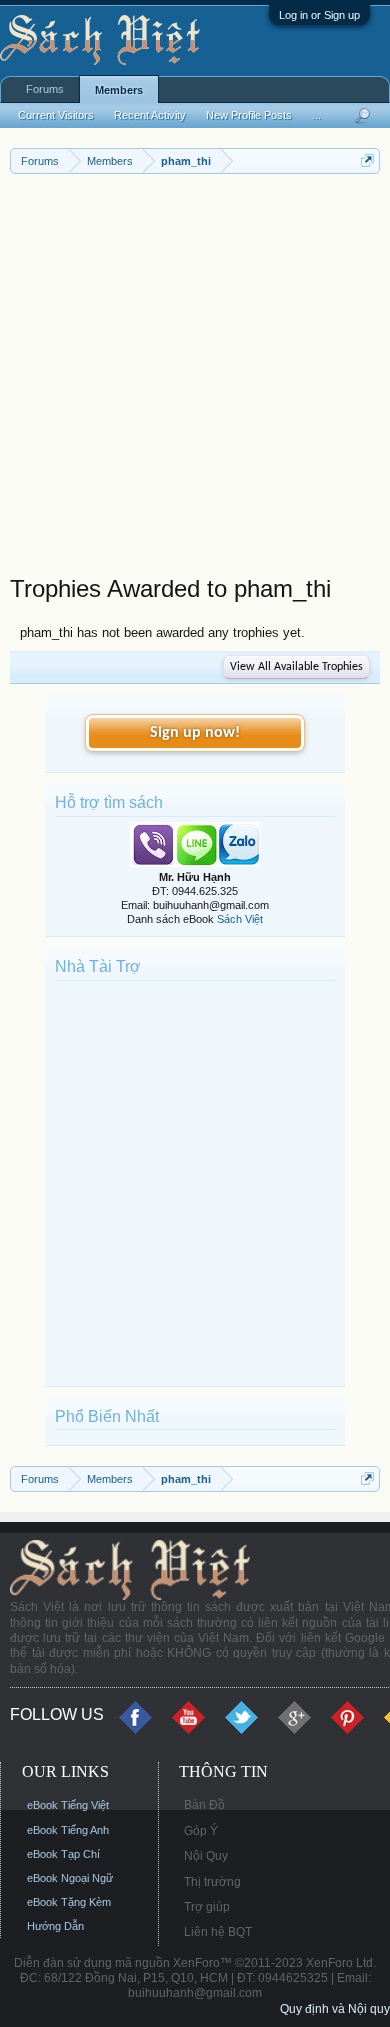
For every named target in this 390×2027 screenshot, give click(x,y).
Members (119, 90)
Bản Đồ (204, 1805)
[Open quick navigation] (367, 160)
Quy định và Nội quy (335, 2009)
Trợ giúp (207, 1907)
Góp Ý (201, 1831)
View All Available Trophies (296, 667)
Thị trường (212, 1882)
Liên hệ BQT (218, 1932)
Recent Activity (150, 115)
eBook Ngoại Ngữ (70, 1878)
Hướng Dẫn (55, 1926)
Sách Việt (240, 919)
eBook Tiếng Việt (68, 1805)
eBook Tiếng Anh (68, 1830)
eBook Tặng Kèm (69, 1902)
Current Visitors (56, 115)
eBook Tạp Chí (63, 1854)
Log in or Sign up (319, 15)
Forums (45, 89)
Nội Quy (206, 1856)
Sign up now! (195, 733)
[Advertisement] (195, 379)
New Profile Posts (249, 115)
